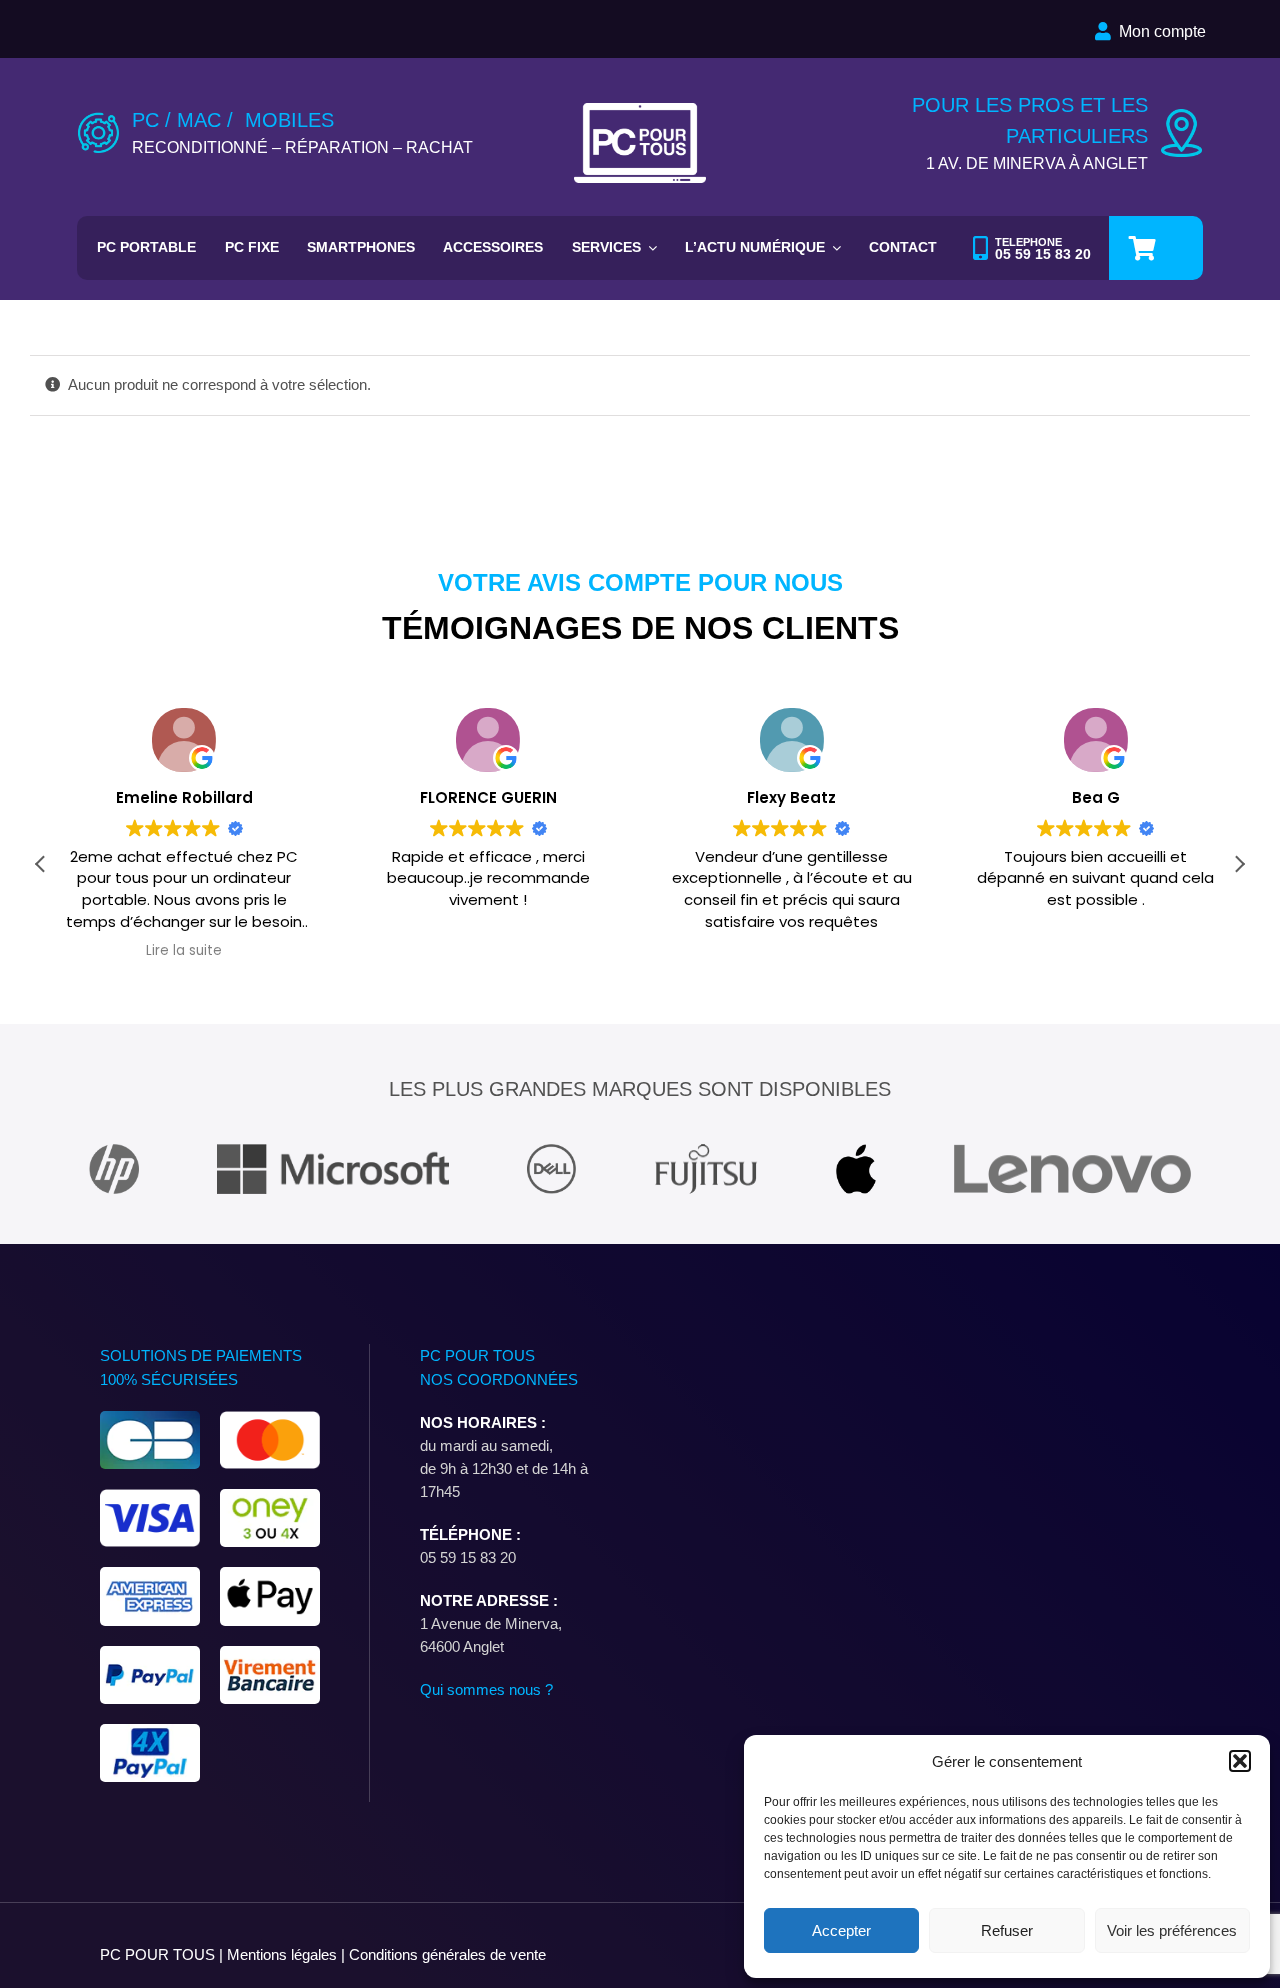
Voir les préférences (1172, 1930)
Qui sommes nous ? (486, 1689)
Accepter (841, 1930)
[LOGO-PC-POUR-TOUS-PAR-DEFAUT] (640, 110)
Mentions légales (284, 1954)
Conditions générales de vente (447, 1954)
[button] (1240, 1761)
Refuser (1007, 1930)
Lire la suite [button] (184, 951)
